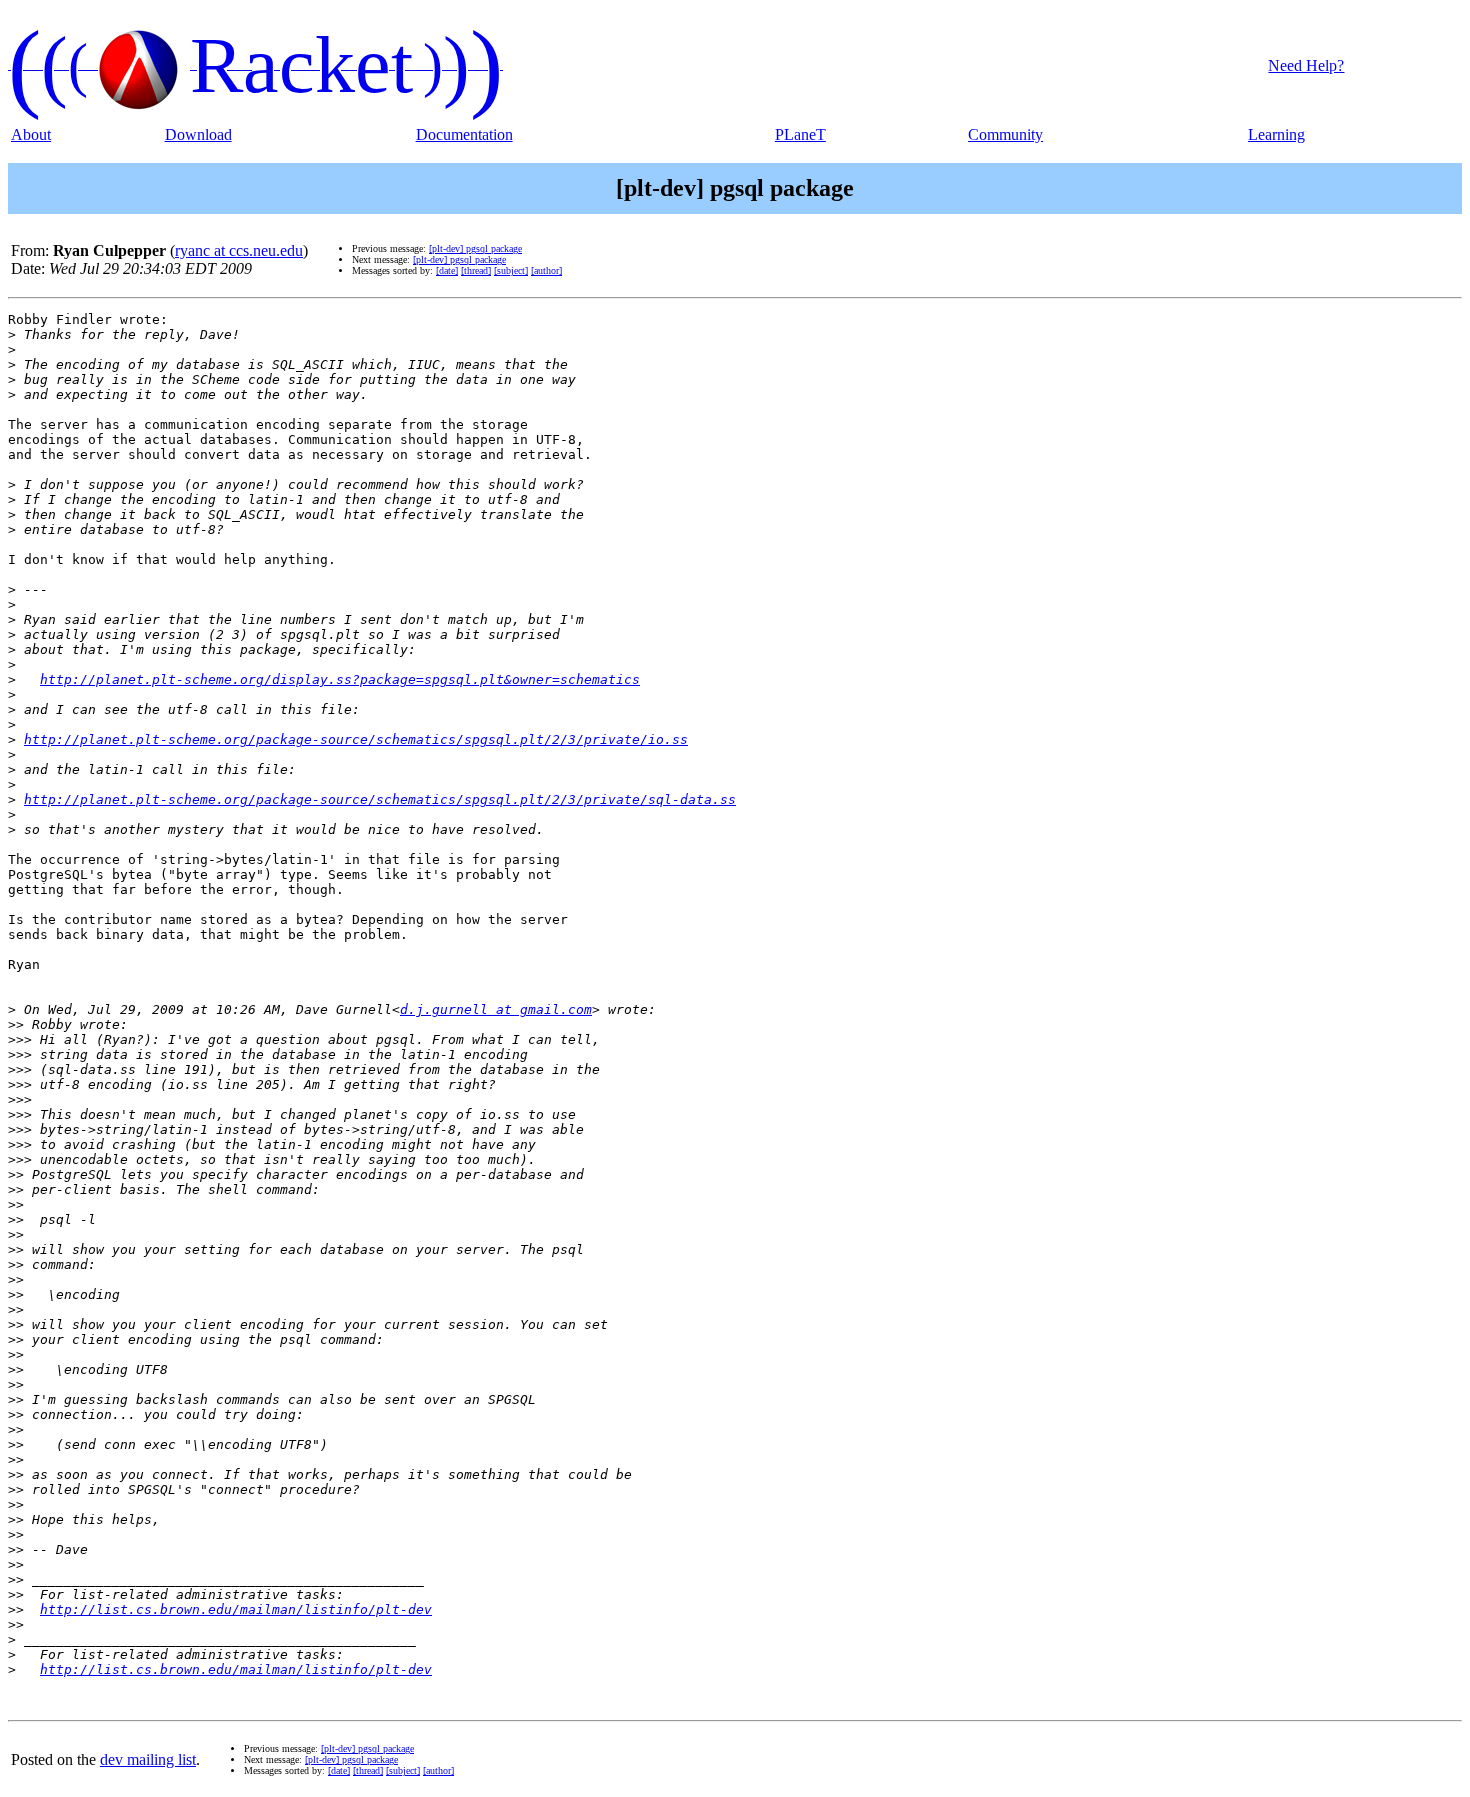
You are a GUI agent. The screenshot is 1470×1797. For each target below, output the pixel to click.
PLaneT (800, 134)
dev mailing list (148, 1759)
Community (1005, 134)
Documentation (464, 134)
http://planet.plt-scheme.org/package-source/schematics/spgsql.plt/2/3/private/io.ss (356, 739)
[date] (447, 270)
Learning (1276, 134)
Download (198, 134)
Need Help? (1306, 65)
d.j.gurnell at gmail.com (496, 1009)
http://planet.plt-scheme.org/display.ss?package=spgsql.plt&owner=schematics (340, 679)
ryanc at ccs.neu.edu (239, 250)
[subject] (511, 270)
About (31, 134)
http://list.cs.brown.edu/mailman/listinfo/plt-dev (236, 1609)
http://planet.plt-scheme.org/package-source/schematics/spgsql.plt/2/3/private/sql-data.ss (380, 799)
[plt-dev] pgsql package (475, 248)
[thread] (476, 270)
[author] (546, 270)
